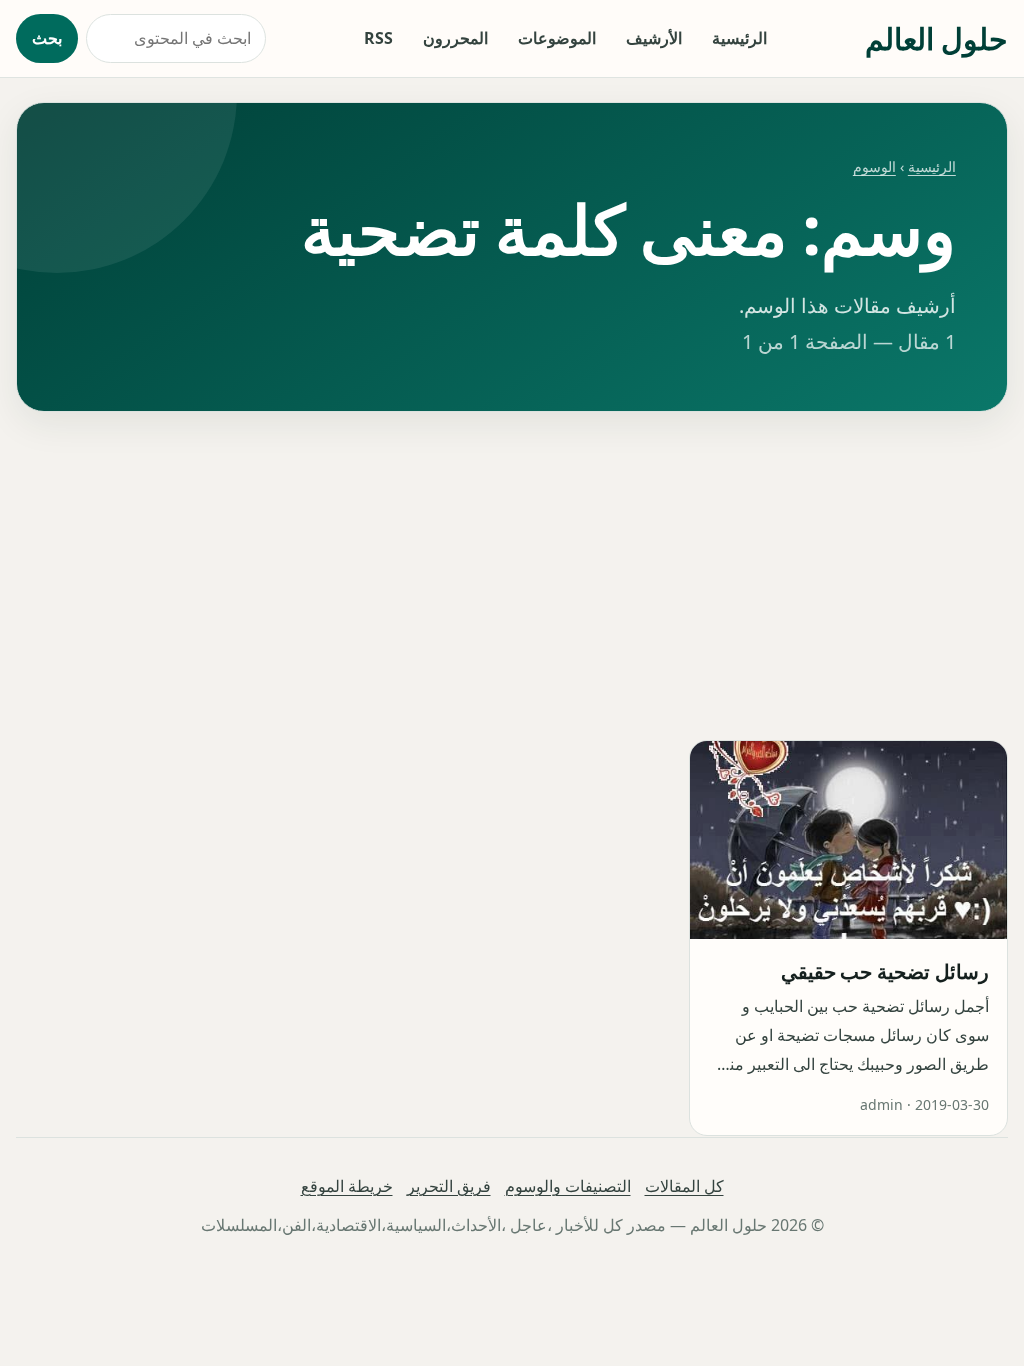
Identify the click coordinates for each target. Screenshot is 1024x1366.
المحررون (455, 38)
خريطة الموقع (347, 1186)
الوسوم (874, 166)
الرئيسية (739, 38)
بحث (47, 38)
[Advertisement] (512, 576)
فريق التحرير (449, 1186)
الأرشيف (654, 38)
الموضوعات (557, 38)
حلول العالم (936, 38)
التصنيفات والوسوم (568, 1186)
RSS (378, 38)
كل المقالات (684, 1186)
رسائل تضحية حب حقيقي (885, 971)
